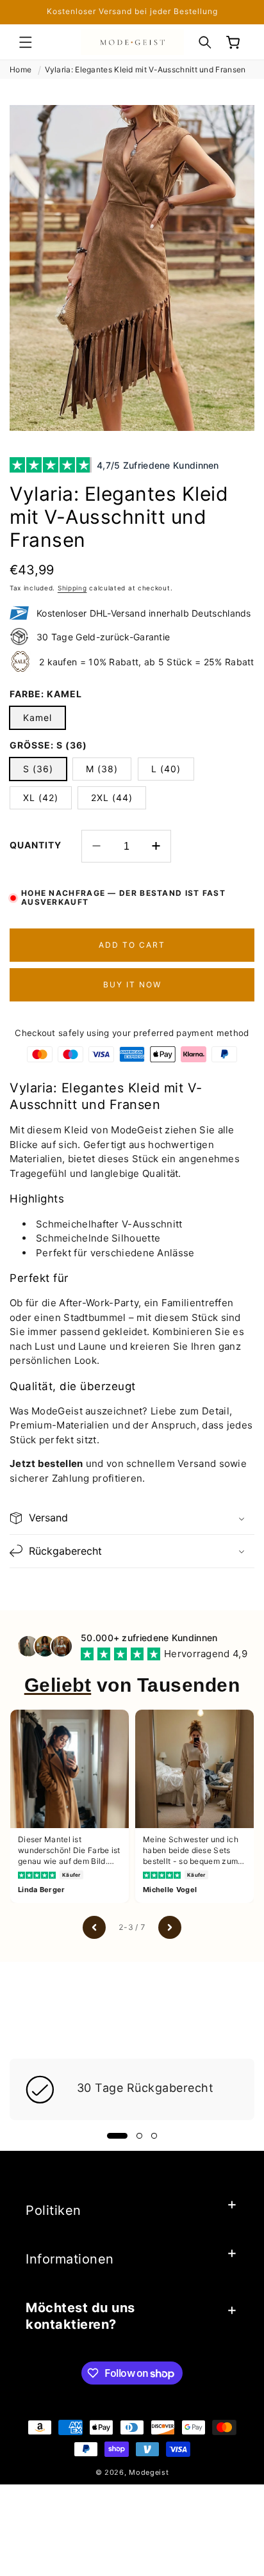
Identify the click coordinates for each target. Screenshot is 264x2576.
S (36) (38, 769)
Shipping (72, 588)
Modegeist (149, 2472)
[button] (26, 42)
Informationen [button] (70, 2259)
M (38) (102, 769)
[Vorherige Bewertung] (94, 1927)
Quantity (36, 845)
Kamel (37, 717)
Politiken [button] (54, 2210)
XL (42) (41, 798)
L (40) (166, 769)
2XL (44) (112, 798)
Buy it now (132, 984)
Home (21, 69)
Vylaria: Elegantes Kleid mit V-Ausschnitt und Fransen (145, 69)
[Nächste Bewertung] (170, 1927)
